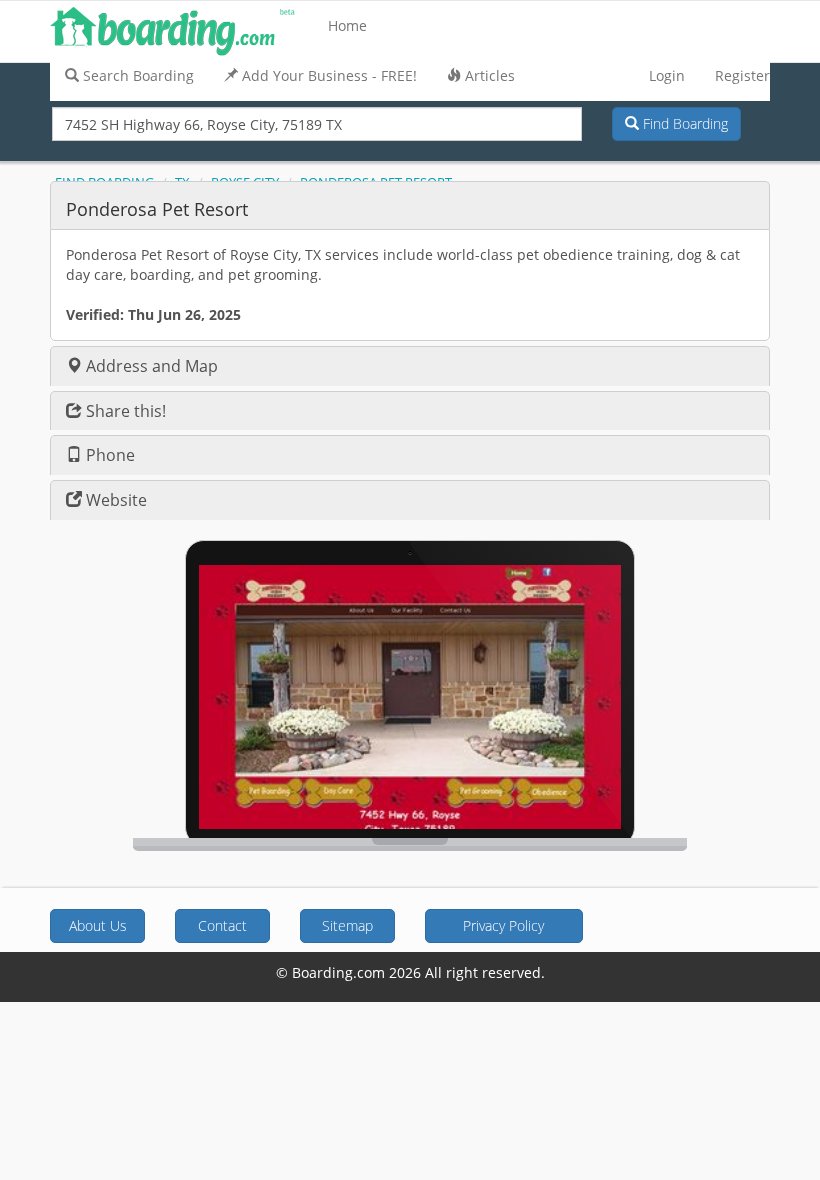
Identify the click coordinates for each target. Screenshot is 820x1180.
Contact (222, 925)
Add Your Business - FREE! (329, 75)
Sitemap (347, 925)
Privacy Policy (503, 925)
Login (667, 75)
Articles (490, 75)
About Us (98, 925)
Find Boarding (683, 123)
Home (347, 25)
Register (742, 75)
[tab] (410, 205)
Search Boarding (138, 75)
